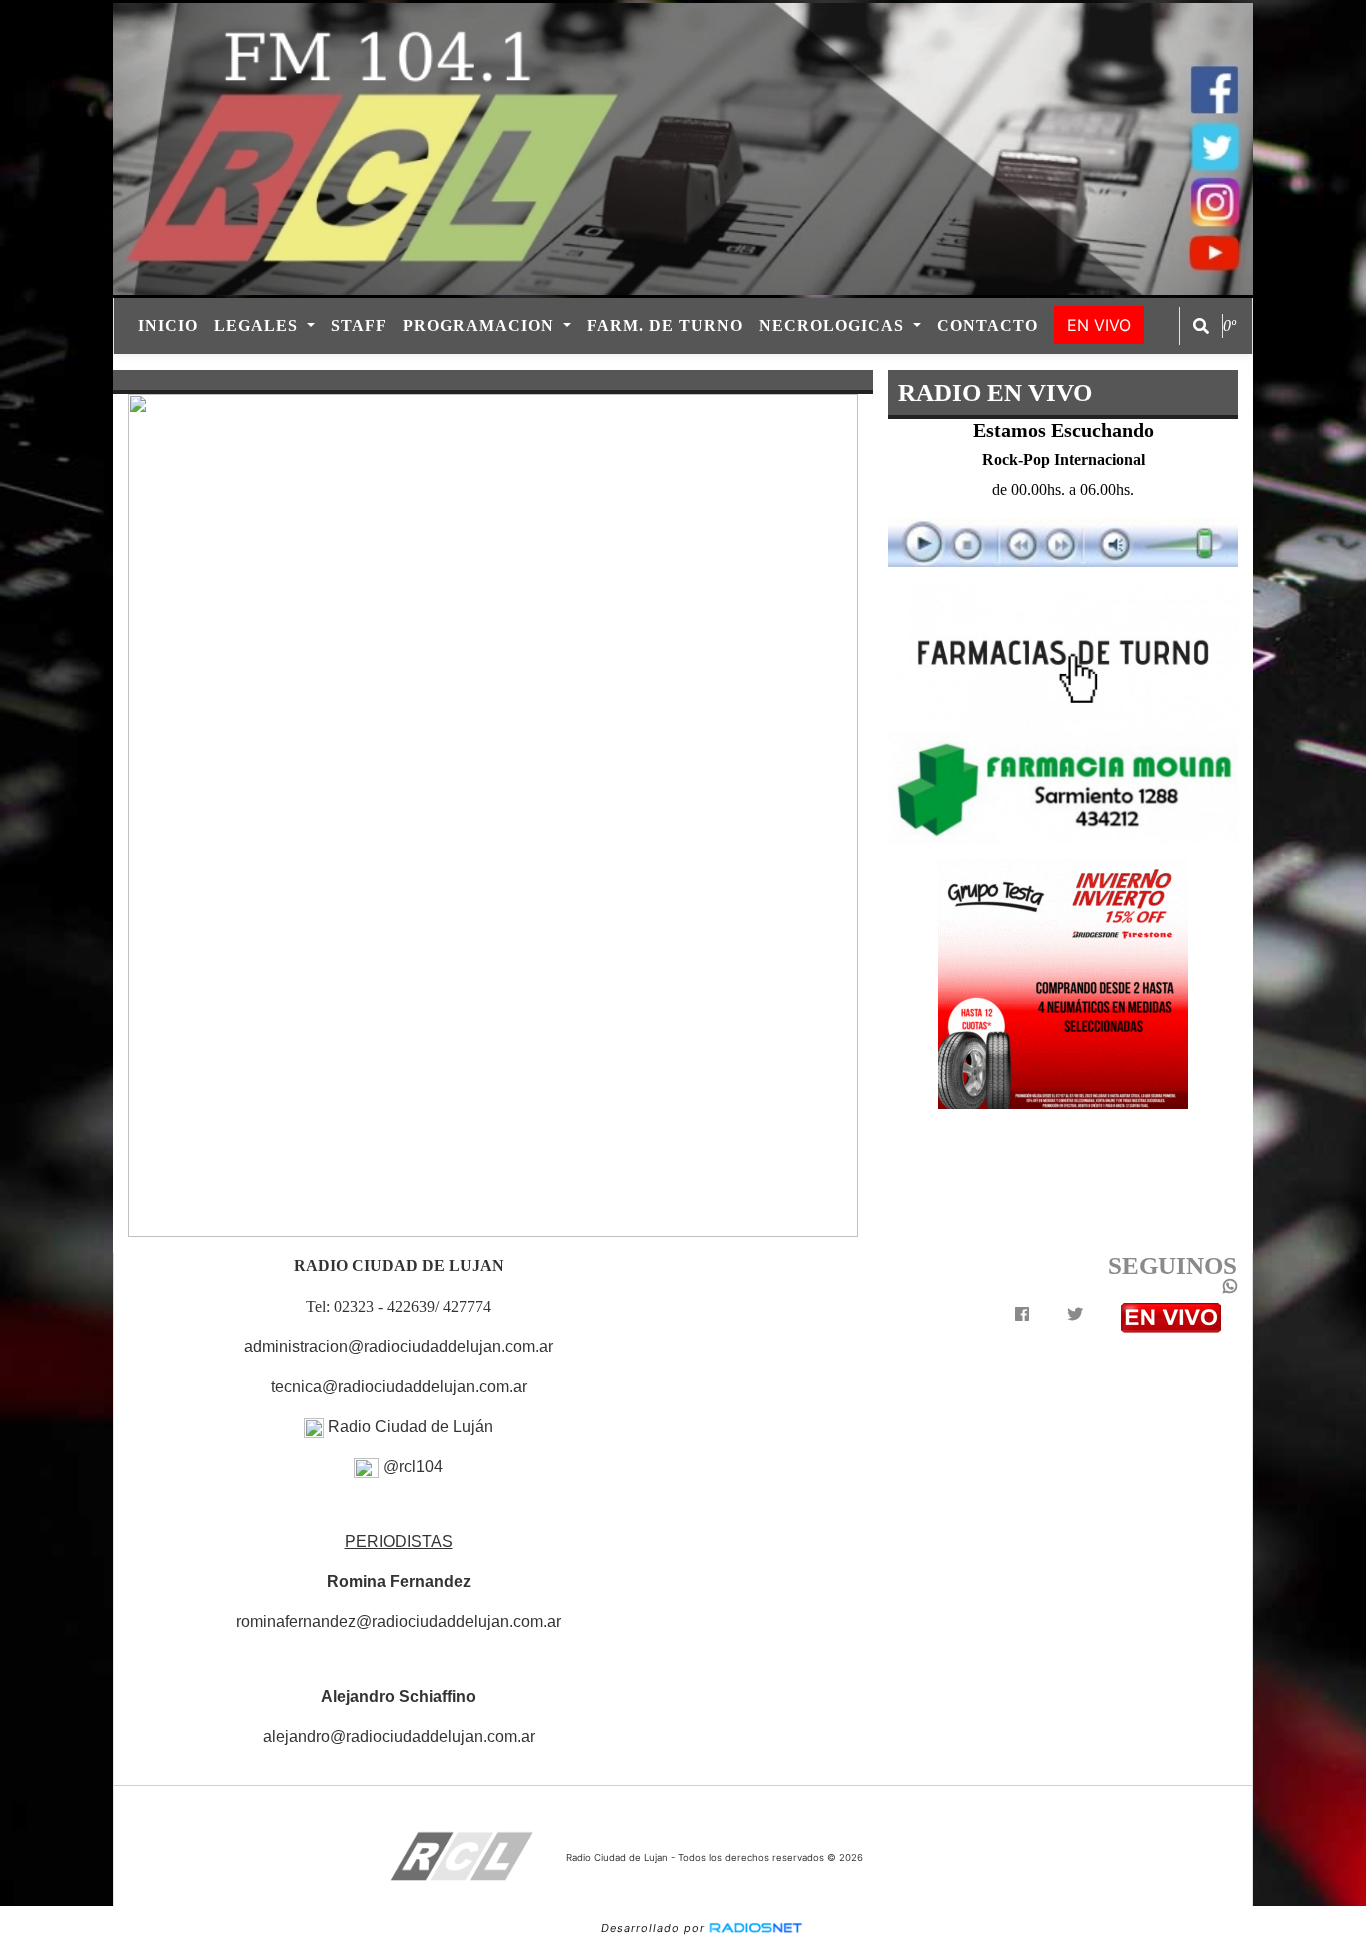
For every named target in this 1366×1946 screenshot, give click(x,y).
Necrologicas (834, 325)
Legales (258, 325)
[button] (1201, 326)
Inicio (168, 325)
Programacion (481, 325)
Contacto (987, 325)
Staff (359, 325)
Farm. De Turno (665, 325)
